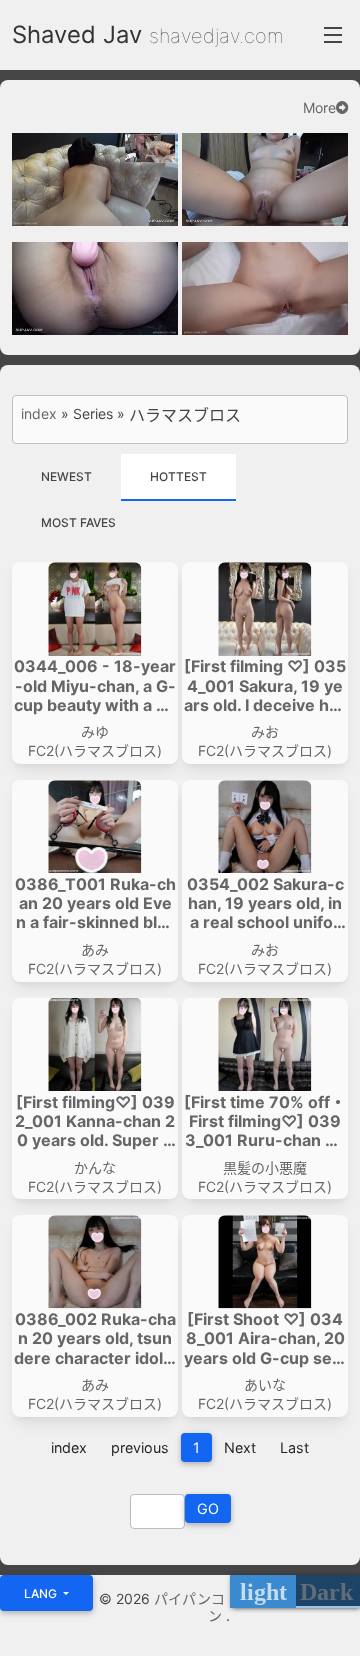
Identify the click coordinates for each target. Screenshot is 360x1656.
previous (140, 1447)
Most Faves (78, 522)
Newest (66, 476)
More (319, 108)
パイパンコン (190, 1607)
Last (294, 1447)
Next (240, 1447)
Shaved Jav (77, 34)
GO (208, 1508)
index (39, 414)
